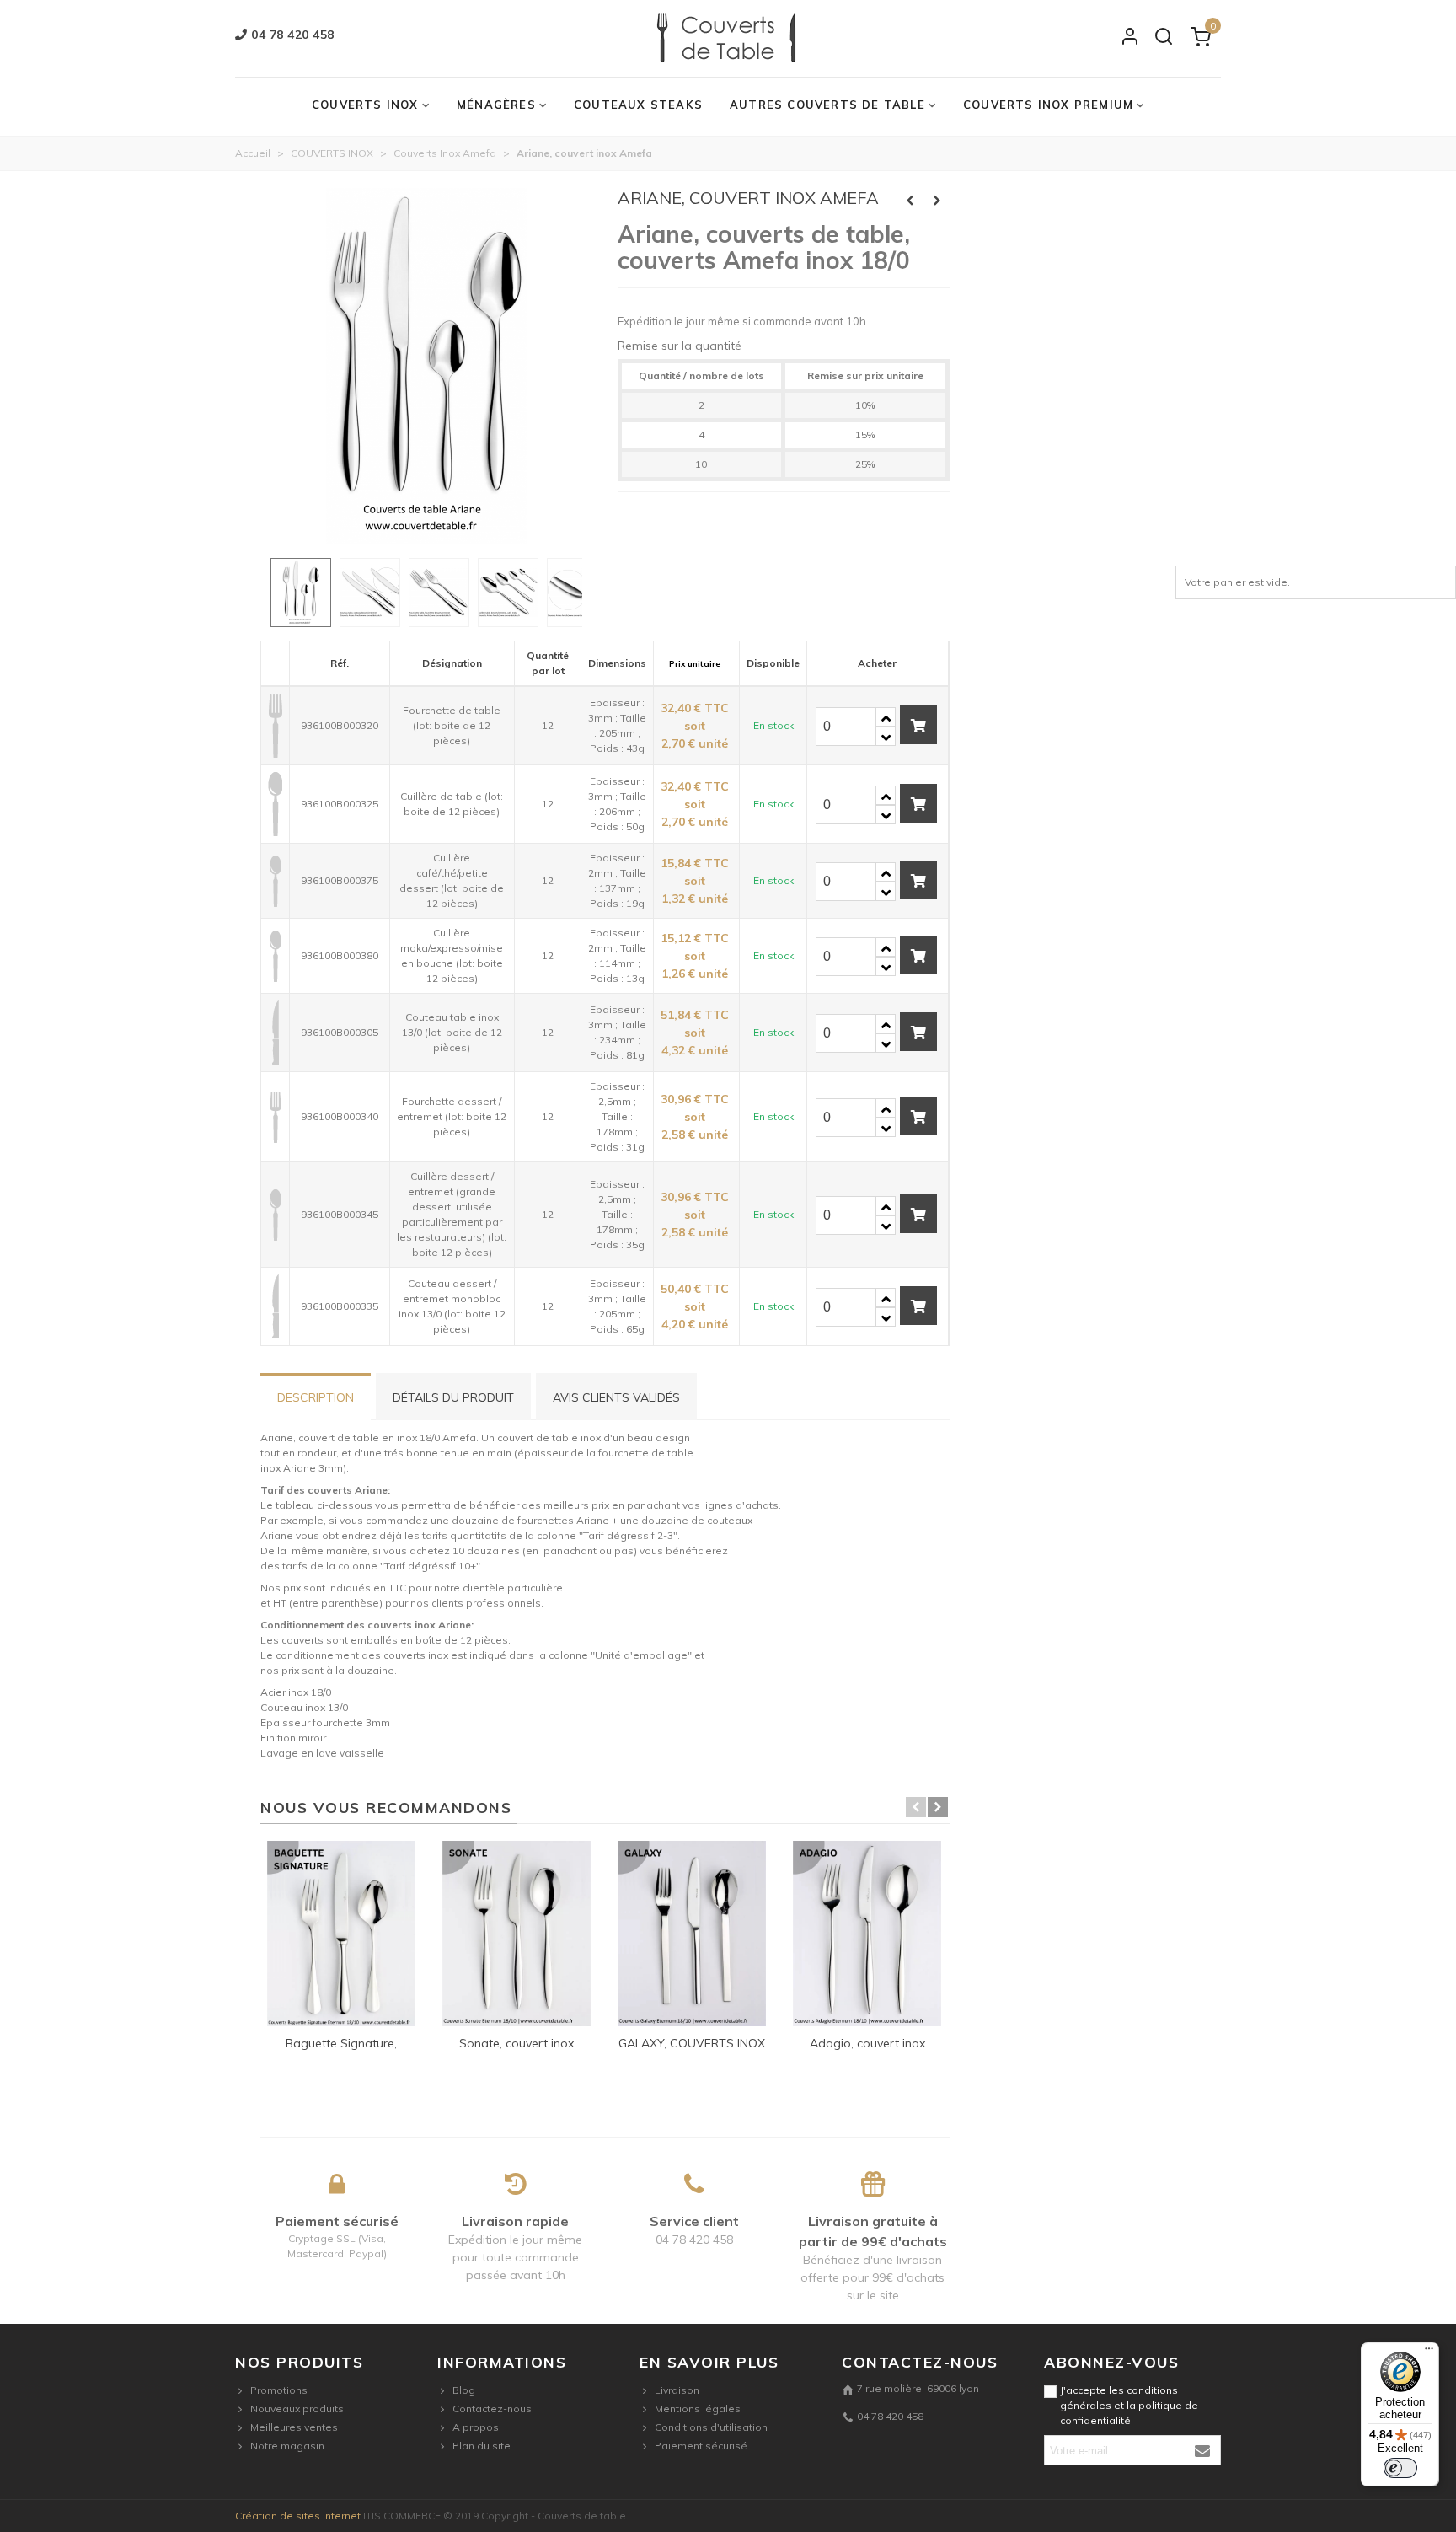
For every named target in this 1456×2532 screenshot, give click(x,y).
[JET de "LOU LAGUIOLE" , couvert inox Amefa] (910, 201)
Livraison (677, 2390)
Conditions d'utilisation (711, 2427)
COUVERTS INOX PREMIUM (1048, 105)
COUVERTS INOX (365, 105)
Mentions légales (698, 2409)
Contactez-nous (492, 2409)
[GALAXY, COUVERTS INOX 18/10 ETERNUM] (692, 1933)
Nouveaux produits (297, 2409)
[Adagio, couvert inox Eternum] (867, 1933)
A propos (476, 2427)
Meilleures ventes (294, 2427)
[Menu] (1429, 2352)
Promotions (279, 2390)
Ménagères (496, 105)
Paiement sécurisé (701, 2446)
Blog (464, 2390)
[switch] (1400, 2468)
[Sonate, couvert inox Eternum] (517, 1933)
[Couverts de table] (728, 38)
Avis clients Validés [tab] (616, 1397)
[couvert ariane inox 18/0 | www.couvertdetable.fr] (426, 536)
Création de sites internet (298, 2516)
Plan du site (482, 2446)
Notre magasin (287, 2446)
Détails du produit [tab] (453, 1397)
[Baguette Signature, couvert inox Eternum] (341, 1933)
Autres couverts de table (827, 105)
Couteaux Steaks (638, 105)
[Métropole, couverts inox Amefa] (937, 201)
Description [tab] (316, 1397)
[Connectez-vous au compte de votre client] (1130, 38)
